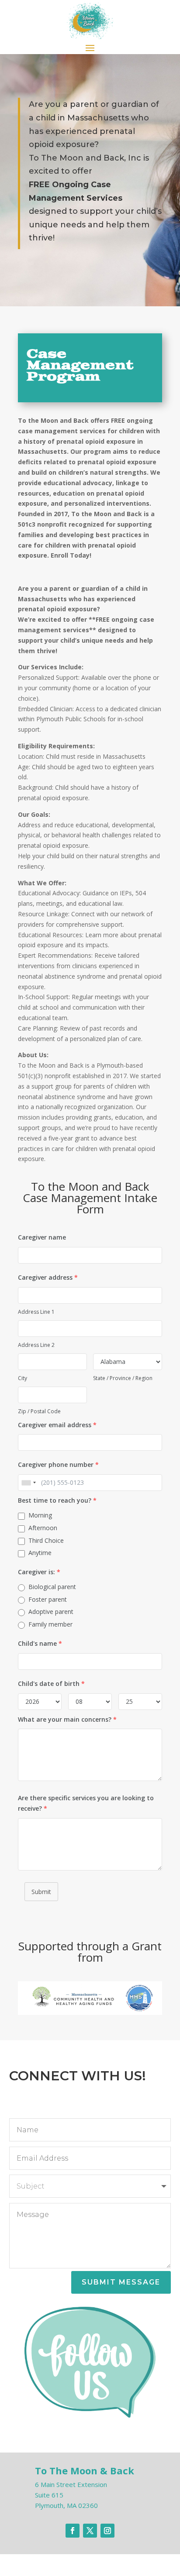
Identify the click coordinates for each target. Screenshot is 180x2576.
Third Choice (46, 1540)
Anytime (40, 1553)
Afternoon (43, 1528)
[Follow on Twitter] (90, 2531)
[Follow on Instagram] (107, 2531)
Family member (50, 1624)
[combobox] (28, 1483)
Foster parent (48, 1599)
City (22, 1378)
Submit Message (121, 2282)
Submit (41, 1892)
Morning (40, 1515)
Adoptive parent (51, 1612)
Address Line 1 (36, 1312)
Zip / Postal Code (39, 1411)
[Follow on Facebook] (73, 2531)
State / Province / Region (123, 1378)
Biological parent (52, 1587)
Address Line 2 (36, 1345)
